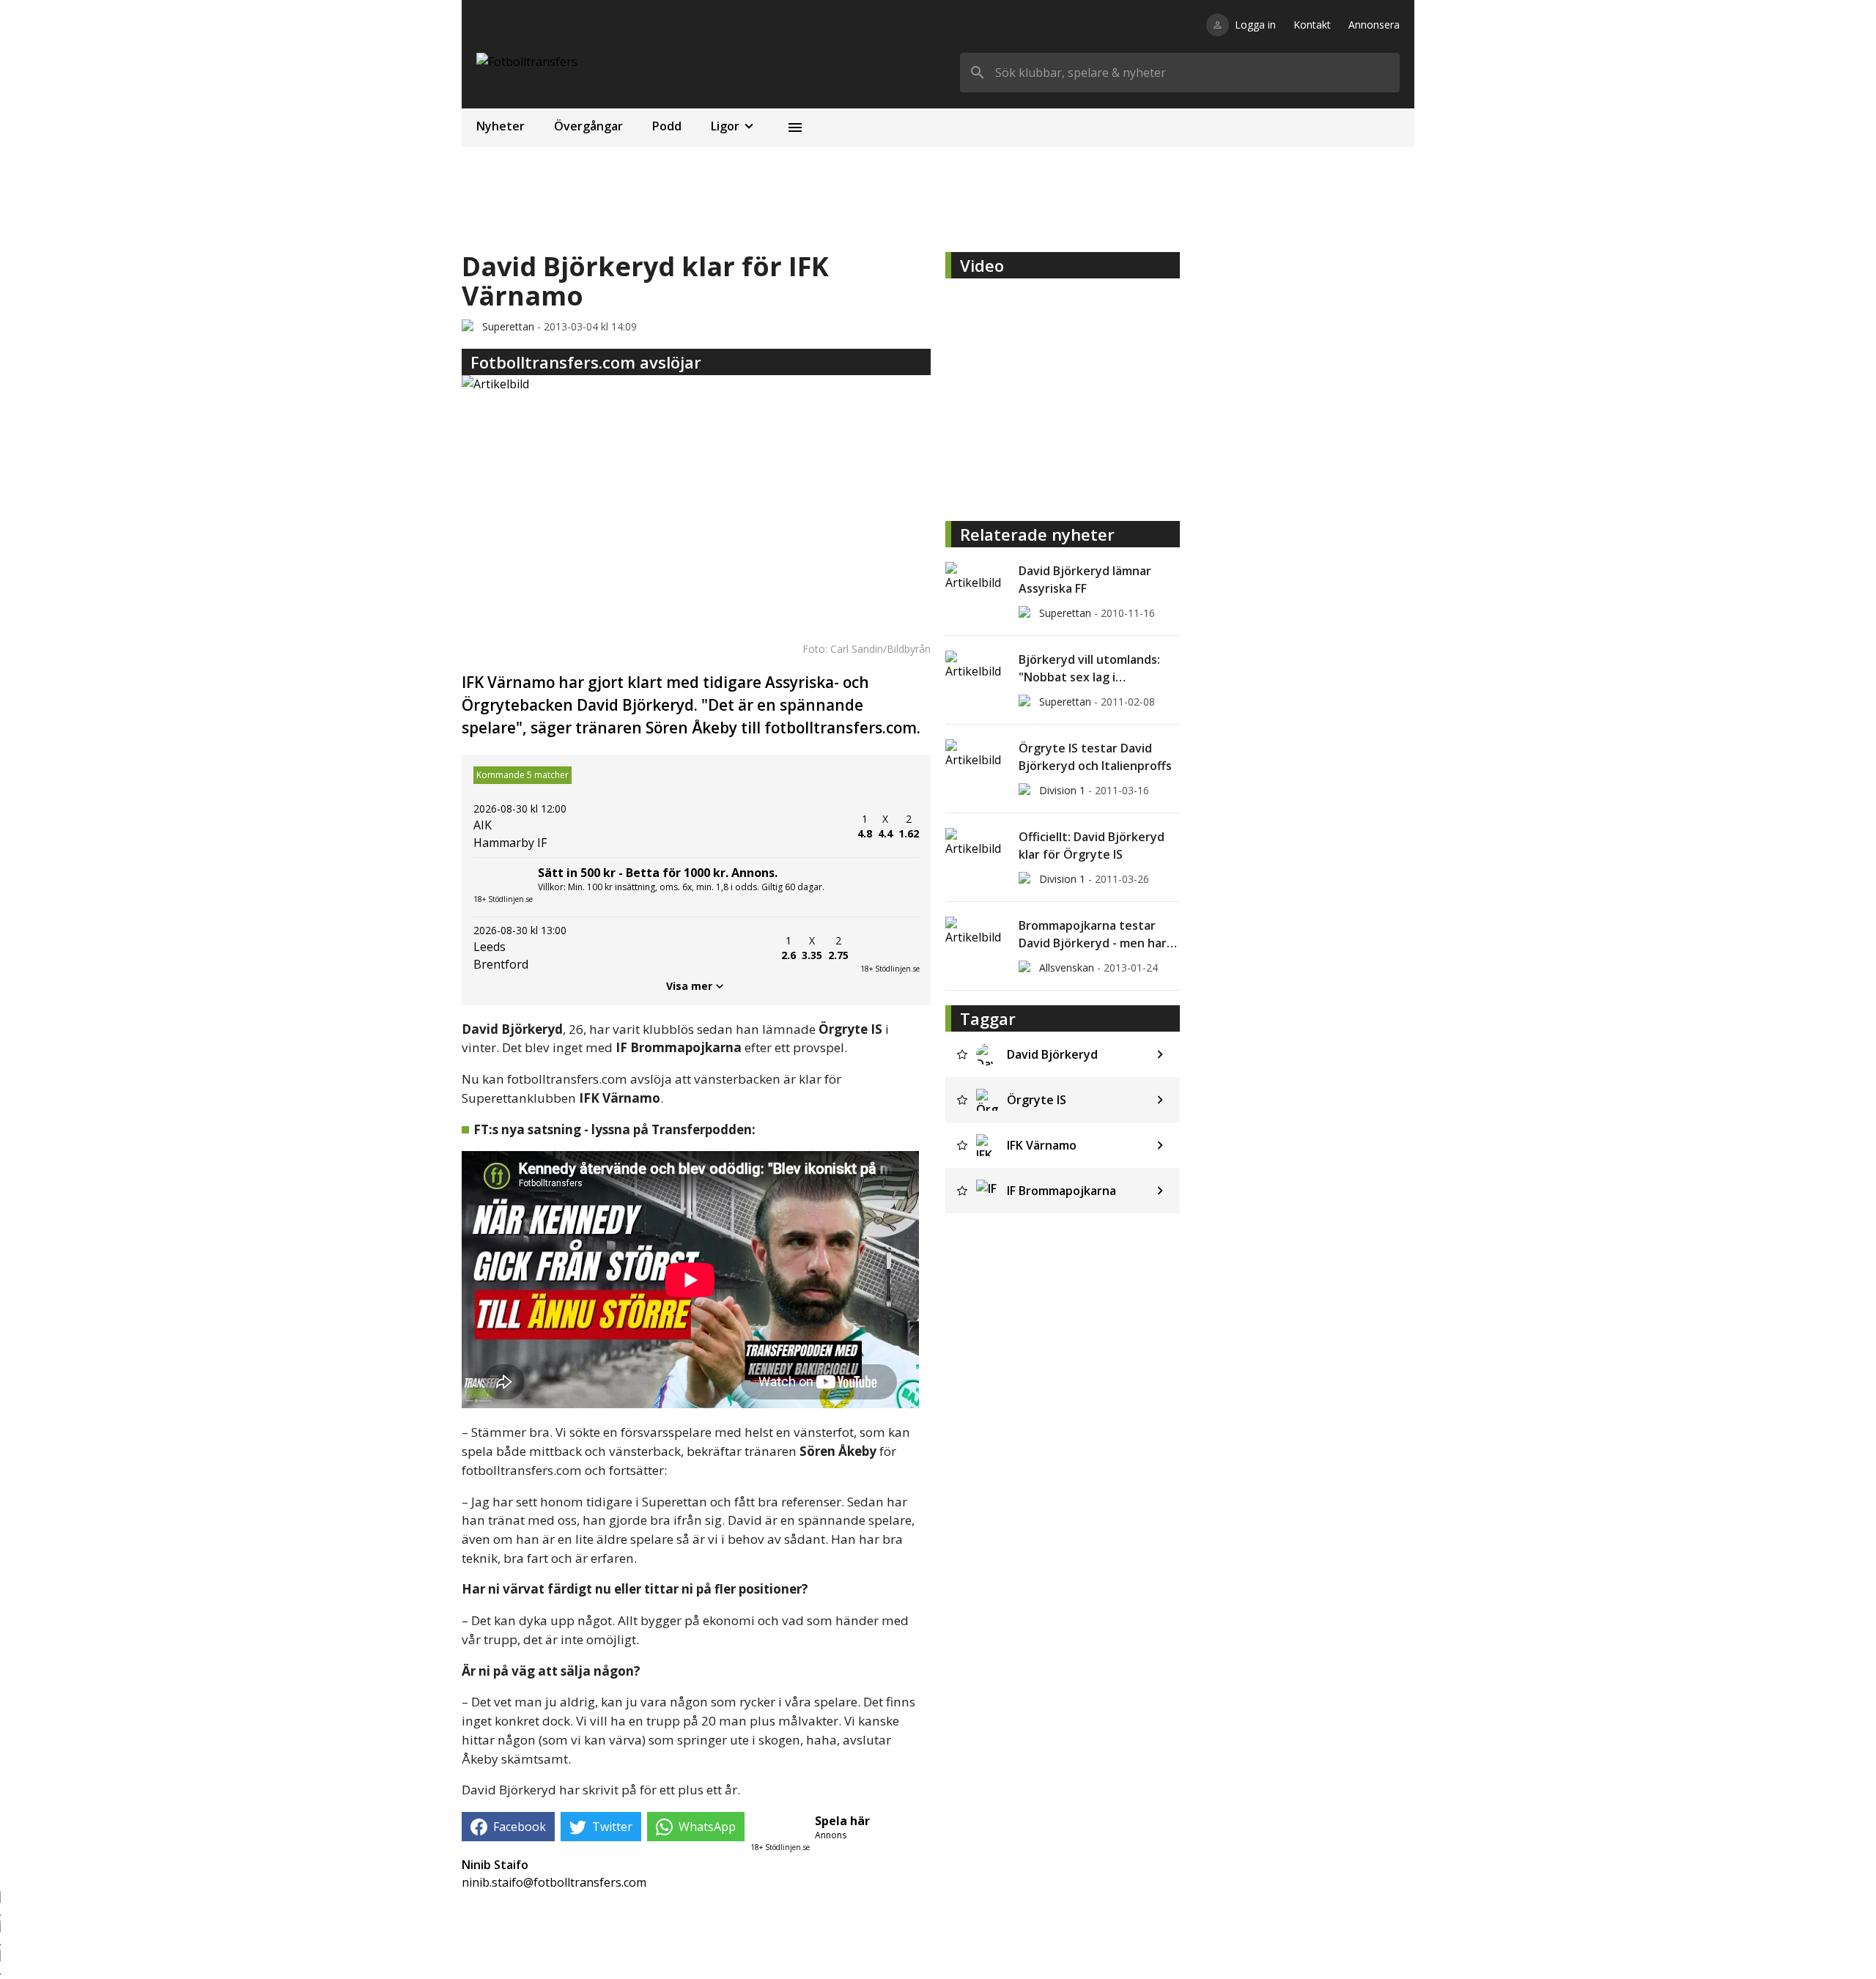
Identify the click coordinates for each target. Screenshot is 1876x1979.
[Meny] (795, 127)
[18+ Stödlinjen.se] (890, 948)
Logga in (1255, 25)
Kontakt (1312, 25)
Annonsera (1374, 25)
